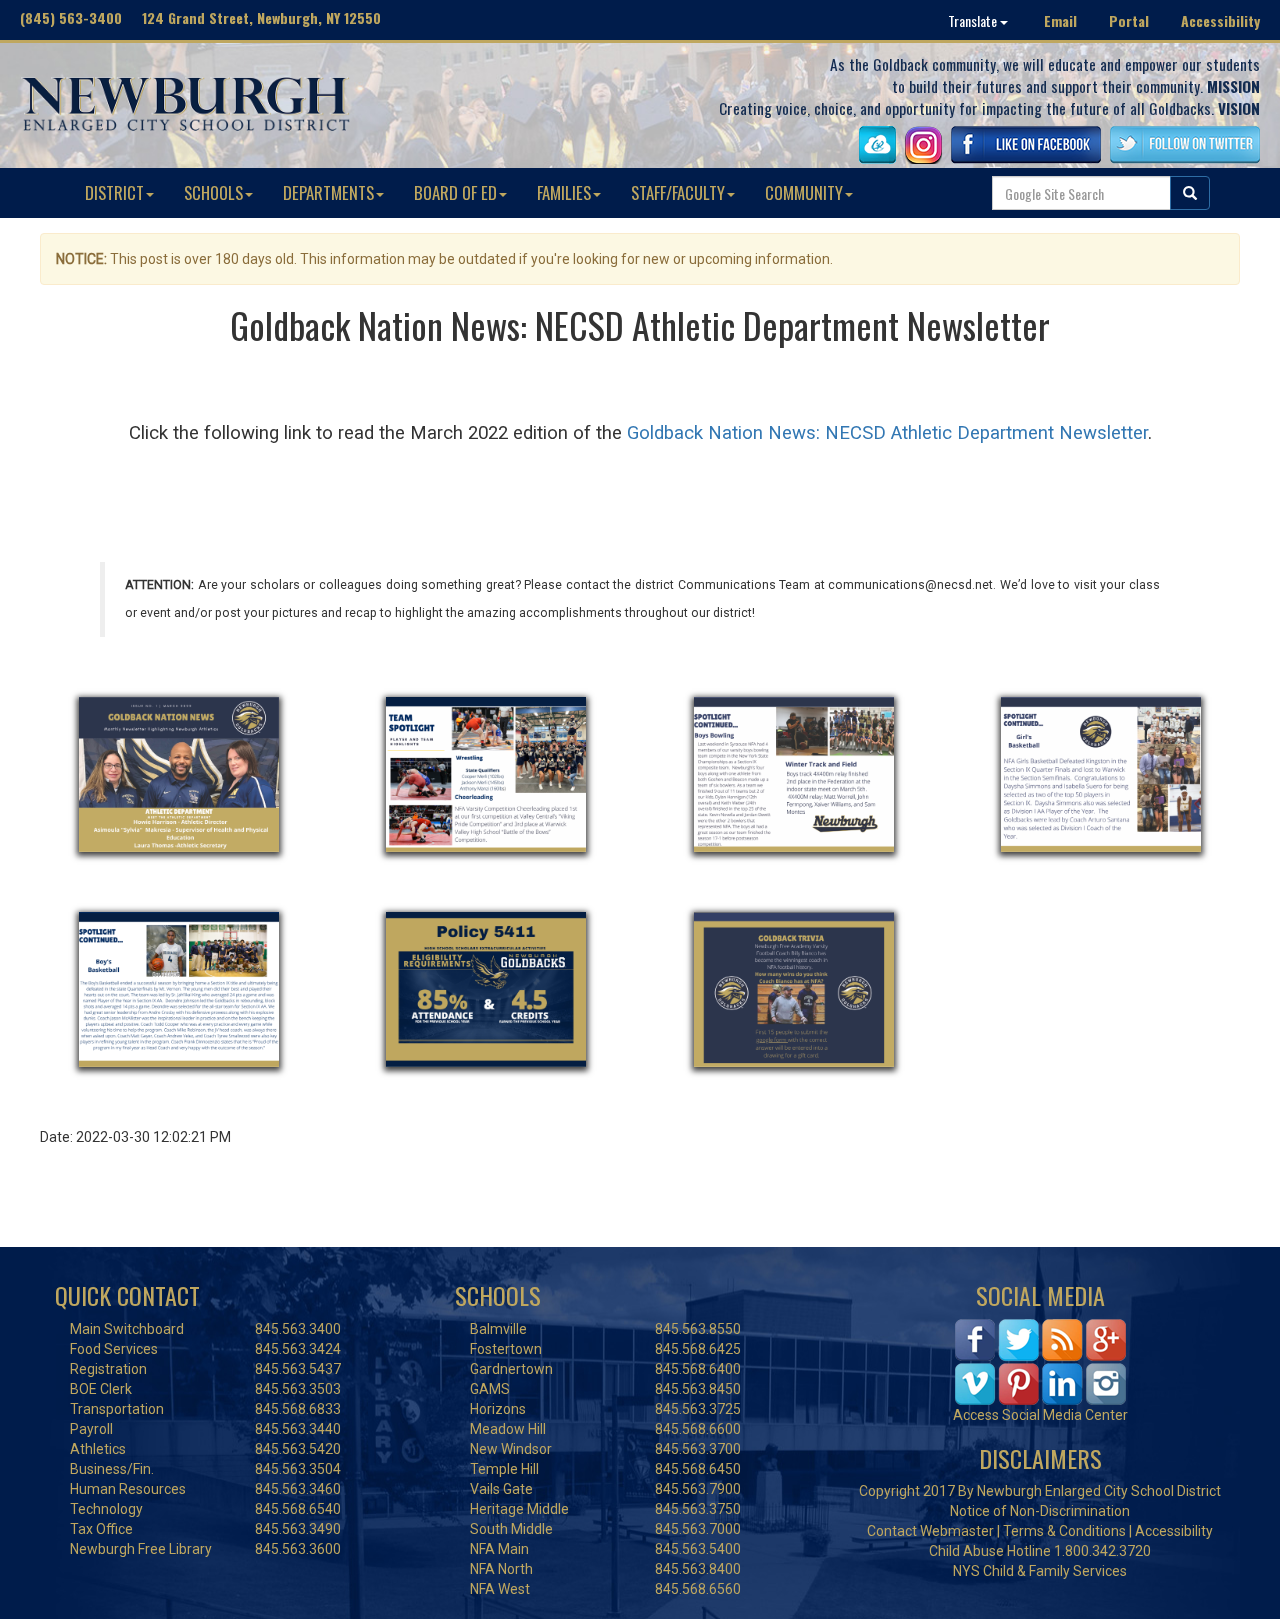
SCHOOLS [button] (213, 192)
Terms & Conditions (1064, 1531)
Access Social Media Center (1040, 1415)
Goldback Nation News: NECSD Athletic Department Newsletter (887, 433)
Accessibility (1220, 20)
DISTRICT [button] (114, 192)
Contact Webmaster (930, 1531)
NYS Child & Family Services (1040, 1571)
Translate (974, 20)
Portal (1129, 20)
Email (1060, 20)
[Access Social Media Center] (1040, 1360)
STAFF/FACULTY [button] (678, 192)
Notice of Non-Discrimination (1040, 1511)
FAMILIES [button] (564, 192)
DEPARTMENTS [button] (328, 192)
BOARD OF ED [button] (455, 192)
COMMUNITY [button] (804, 192)
